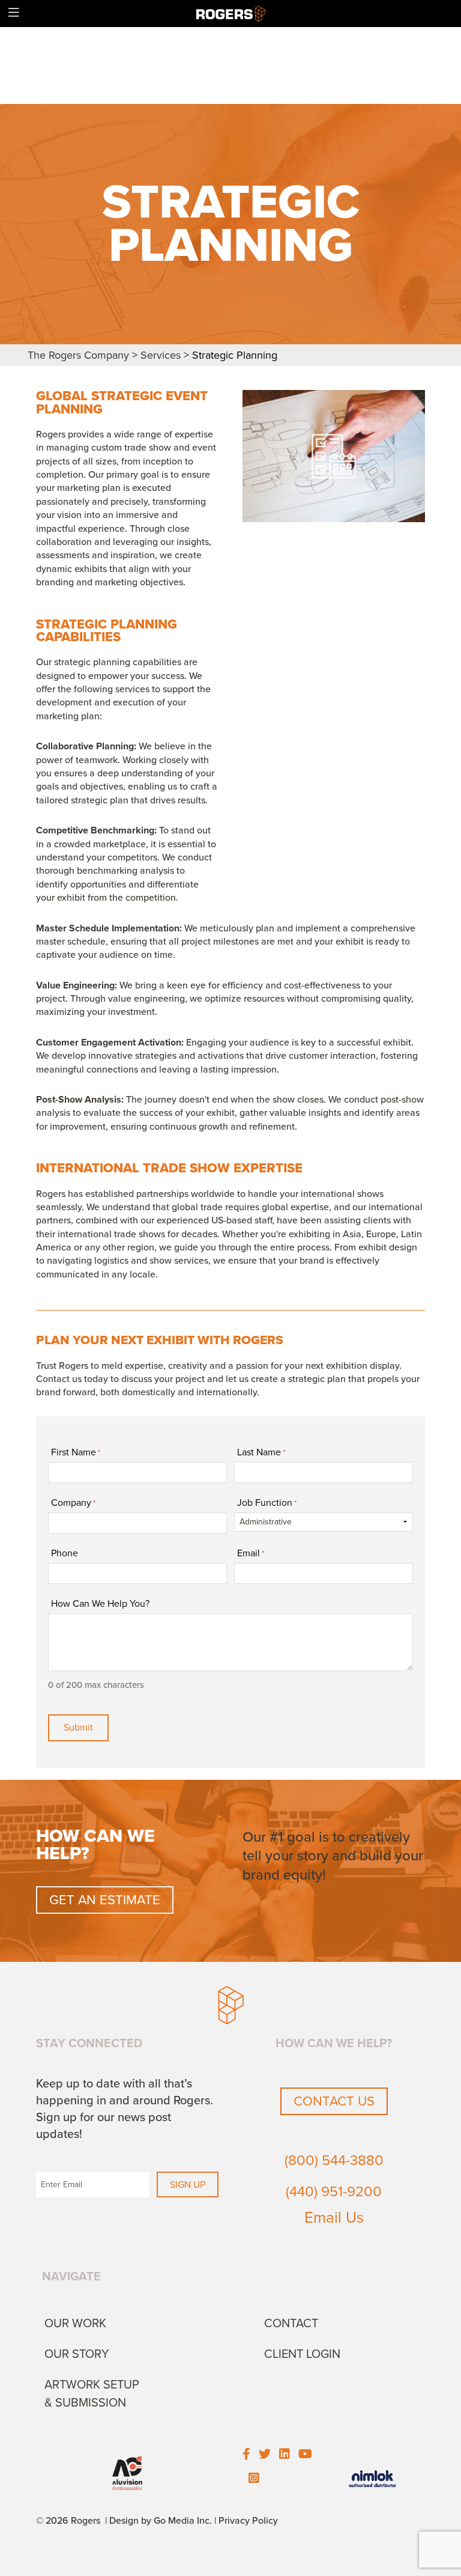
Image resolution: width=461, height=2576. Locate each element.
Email (251, 1553)
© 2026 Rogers (68, 2521)
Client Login (302, 2354)
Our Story (77, 2354)
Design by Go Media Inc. (161, 2521)
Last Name (261, 1452)
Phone (65, 1553)
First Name (76, 1452)
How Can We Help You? (100, 1604)
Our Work (75, 2324)
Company (73, 1503)
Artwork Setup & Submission (92, 2394)
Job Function (267, 1503)
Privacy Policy (248, 2521)
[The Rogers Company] (231, 13)
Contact (291, 2324)
